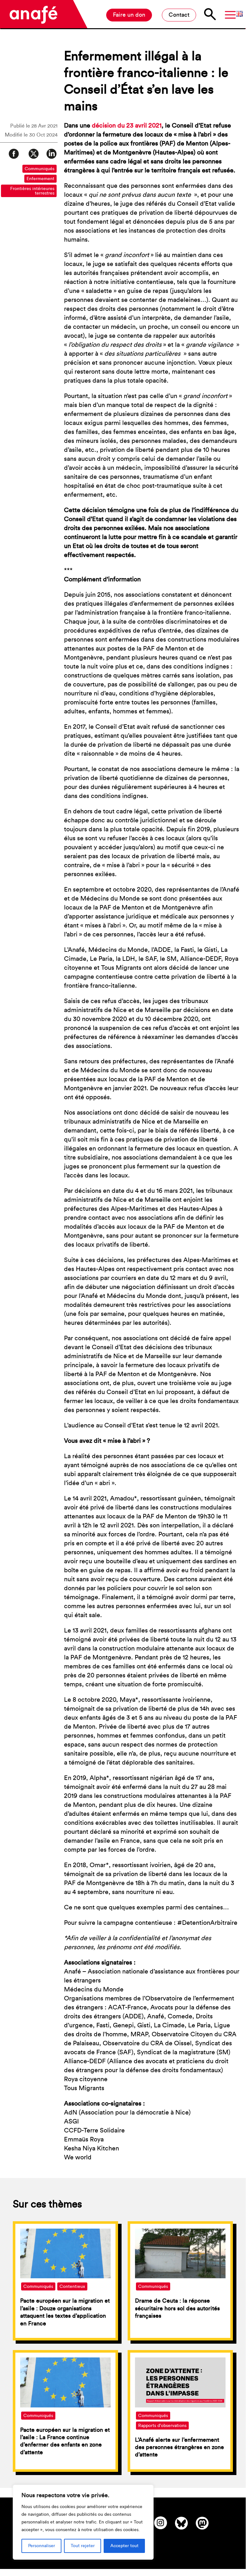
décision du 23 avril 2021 (127, 126)
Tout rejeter (83, 2546)
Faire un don (129, 15)
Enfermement (40, 179)
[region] (83, 2522)
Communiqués (40, 169)
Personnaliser (42, 2546)
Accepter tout (124, 2546)
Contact (179, 15)
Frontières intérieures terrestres (32, 191)
